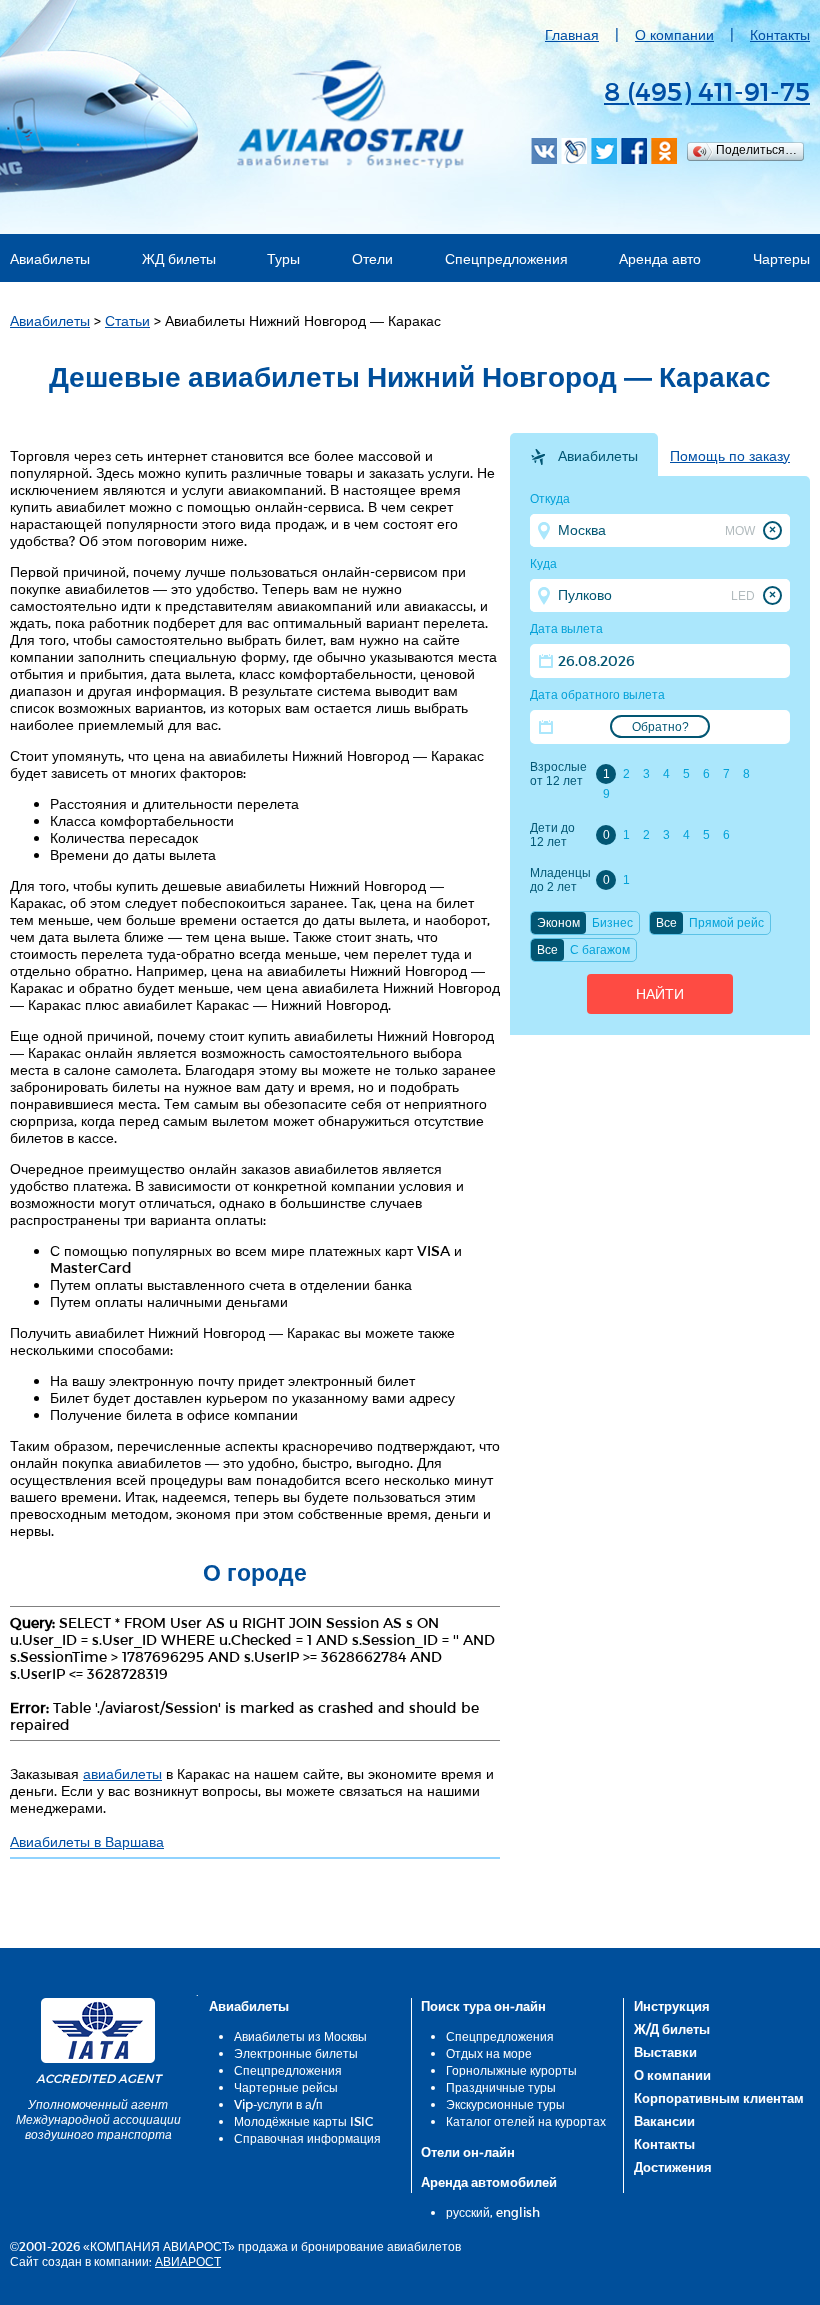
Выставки (665, 2052)
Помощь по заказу (730, 456)
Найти (660, 994)
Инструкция (672, 2006)
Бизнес (612, 923)
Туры (283, 258)
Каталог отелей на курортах (526, 2121)
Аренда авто (660, 258)
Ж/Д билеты (672, 2029)
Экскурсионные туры (505, 2104)
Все (666, 923)
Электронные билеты (296, 2053)
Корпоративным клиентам (719, 2098)
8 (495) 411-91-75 (707, 90)
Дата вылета (566, 629)
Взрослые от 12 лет (558, 774)
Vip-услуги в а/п (278, 2104)
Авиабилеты (50, 258)
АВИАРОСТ (188, 2261)
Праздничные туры (501, 2087)
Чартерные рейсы (286, 2087)
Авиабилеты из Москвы (300, 2036)
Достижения (673, 2167)
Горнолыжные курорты (511, 2070)
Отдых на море (489, 2053)
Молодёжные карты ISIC (303, 2121)
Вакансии (664, 2121)
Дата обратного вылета (597, 695)
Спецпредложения (506, 258)
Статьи (127, 320)
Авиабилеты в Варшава (87, 1841)
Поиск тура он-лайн (483, 2006)
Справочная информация (307, 2138)
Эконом (558, 923)
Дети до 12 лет (552, 835)
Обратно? (660, 727)
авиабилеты (122, 1773)
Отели (372, 258)
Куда (543, 564)
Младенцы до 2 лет (560, 880)
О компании (674, 34)
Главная (572, 34)
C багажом (600, 950)
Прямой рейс (726, 923)
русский (468, 2212)
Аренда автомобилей (489, 2182)
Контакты (780, 34)
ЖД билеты (179, 258)
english (518, 2212)
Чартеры (781, 258)
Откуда (550, 499)
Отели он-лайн (468, 2152)
